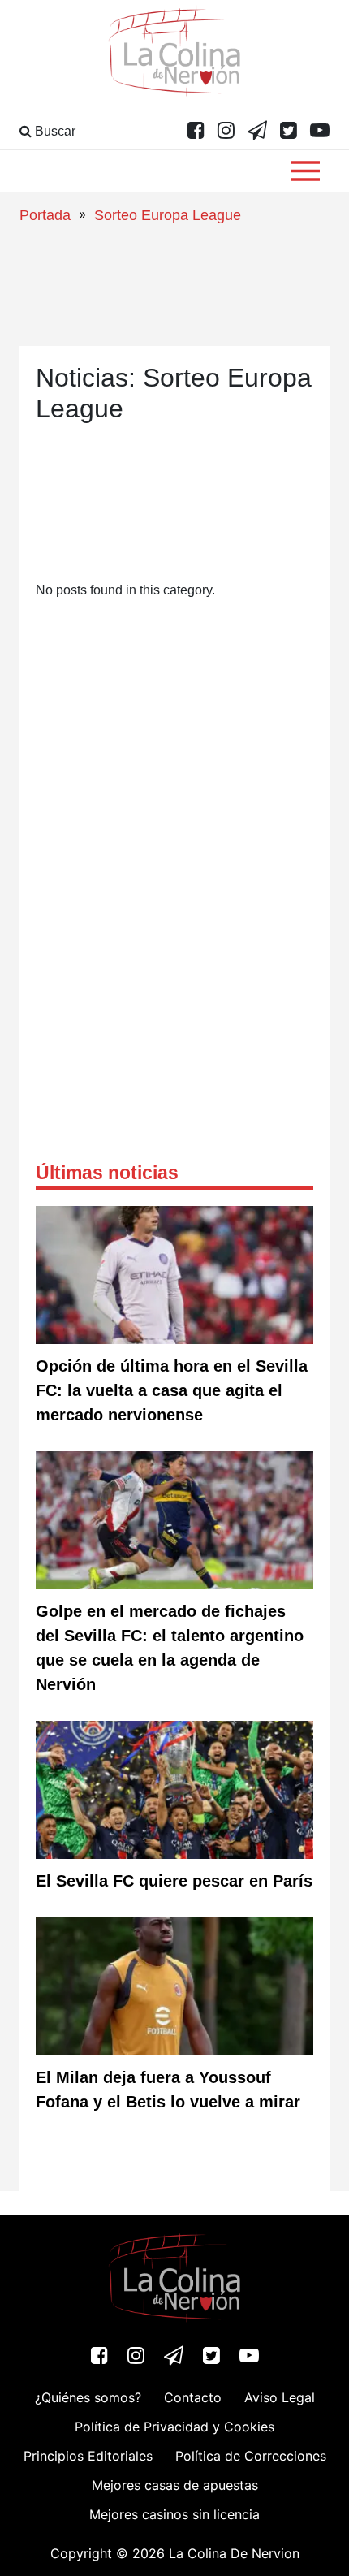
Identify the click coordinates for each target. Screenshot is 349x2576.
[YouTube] (320, 132)
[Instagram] (226, 132)
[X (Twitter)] (289, 132)
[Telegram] (257, 132)
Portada (45, 215)
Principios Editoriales (88, 2456)
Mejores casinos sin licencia (174, 2514)
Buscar (54, 131)
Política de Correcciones (251, 2456)
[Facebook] (196, 132)
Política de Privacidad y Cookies (174, 2427)
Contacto (193, 2397)
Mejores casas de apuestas (175, 2485)
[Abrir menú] (306, 171)
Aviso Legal (280, 2397)
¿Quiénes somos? (88, 2397)
